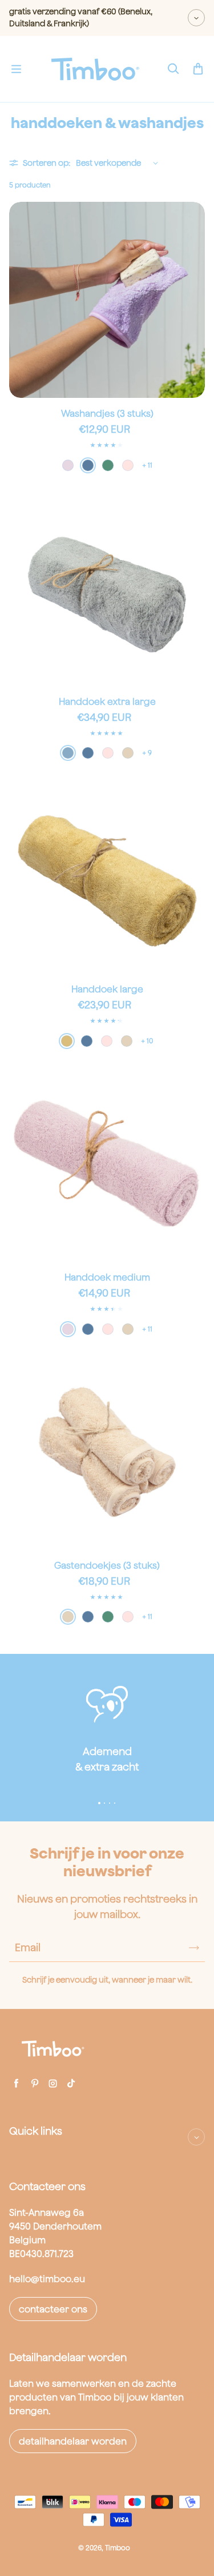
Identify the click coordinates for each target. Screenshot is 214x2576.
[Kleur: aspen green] (108, 465)
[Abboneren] (194, 1948)
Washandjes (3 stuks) (107, 413)
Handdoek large (107, 989)
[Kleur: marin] (88, 465)
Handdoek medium (107, 1277)
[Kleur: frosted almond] (128, 753)
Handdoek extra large (107, 701)
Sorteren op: (47, 163)
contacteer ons (53, 2309)
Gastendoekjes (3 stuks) (107, 1565)
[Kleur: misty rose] (128, 465)
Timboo (118, 2548)
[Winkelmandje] (198, 69)
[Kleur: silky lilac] (68, 465)
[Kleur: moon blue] (68, 753)
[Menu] (16, 69)
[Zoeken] (173, 69)
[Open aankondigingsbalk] (196, 18)
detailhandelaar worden (73, 2441)
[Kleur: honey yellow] (67, 1041)
